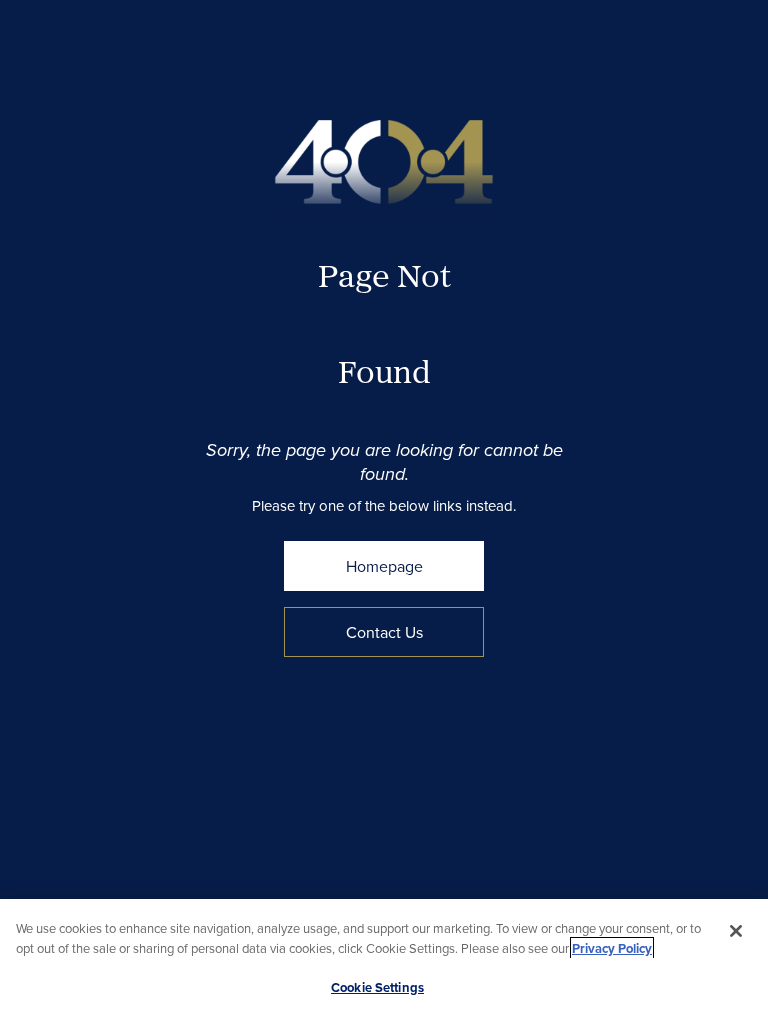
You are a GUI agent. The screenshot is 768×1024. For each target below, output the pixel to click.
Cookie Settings (377, 987)
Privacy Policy (612, 948)
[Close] (736, 931)
